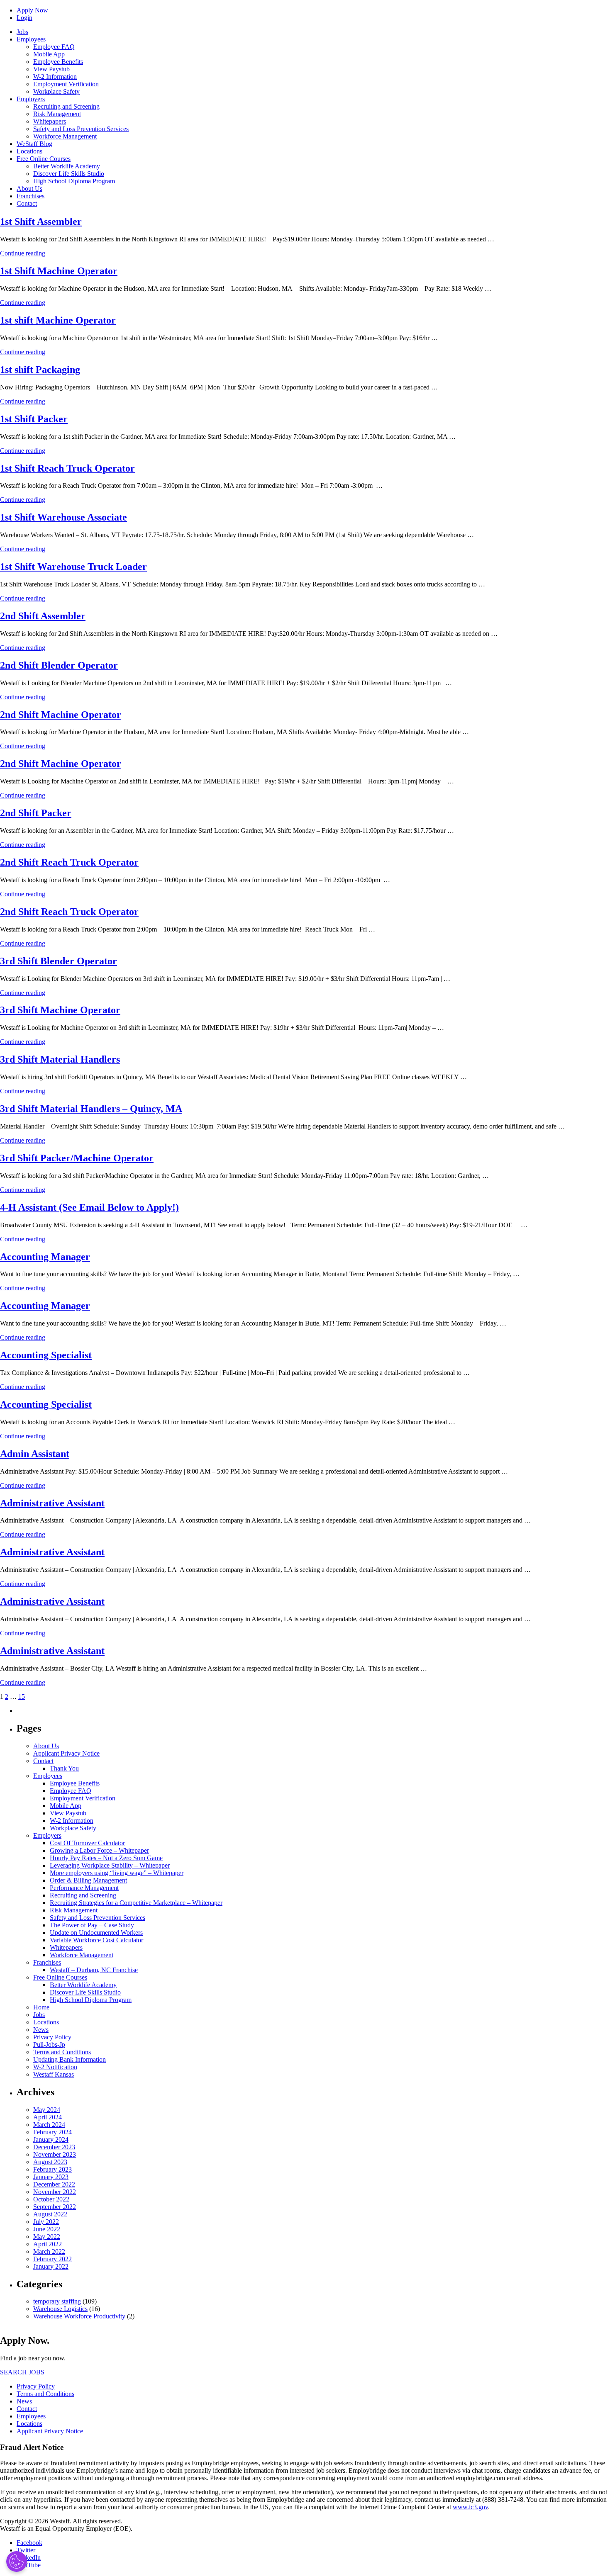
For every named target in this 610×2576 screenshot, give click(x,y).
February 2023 (52, 2169)
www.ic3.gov (470, 2507)
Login (24, 18)
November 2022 (55, 2192)
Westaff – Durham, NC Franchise (94, 1970)
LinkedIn (29, 2558)
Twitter (26, 2550)
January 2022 (51, 2266)
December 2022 (54, 2184)
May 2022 (47, 2237)
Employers (31, 99)
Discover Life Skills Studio (69, 174)
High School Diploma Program (74, 181)
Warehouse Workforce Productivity (79, 2316)
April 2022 (48, 2244)
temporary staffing (57, 2301)
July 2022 (46, 2222)
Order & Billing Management (88, 1880)
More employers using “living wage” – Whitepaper (117, 1873)
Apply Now (32, 10)
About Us (29, 189)
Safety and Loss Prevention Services (81, 129)
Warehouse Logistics (60, 2309)
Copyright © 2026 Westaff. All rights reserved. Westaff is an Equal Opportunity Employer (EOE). (66, 2525)
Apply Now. (25, 2340)
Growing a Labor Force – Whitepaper (99, 1850)
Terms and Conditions (62, 2052)
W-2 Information (55, 77)
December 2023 (54, 2147)
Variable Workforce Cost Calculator (96, 1940)
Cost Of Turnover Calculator (87, 1843)
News (41, 2030)
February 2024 (52, 2132)
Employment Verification (66, 84)
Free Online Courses (44, 159)
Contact (27, 203)
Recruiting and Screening (66, 106)
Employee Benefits (58, 62)
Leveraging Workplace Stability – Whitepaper (110, 1865)
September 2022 (55, 2207)
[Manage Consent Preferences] (17, 2561)
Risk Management (57, 114)
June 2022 (47, 2229)
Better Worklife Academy (67, 166)
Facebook (29, 2543)
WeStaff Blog (34, 144)
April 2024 (48, 2117)
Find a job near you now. (33, 2358)
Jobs (22, 32)
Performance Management (84, 1888)
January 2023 (51, 2177)
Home (41, 2007)
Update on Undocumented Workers (96, 1933)
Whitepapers (50, 121)
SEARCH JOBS (22, 2372)
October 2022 (51, 2199)
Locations (29, 151)
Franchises (30, 196)
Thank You (64, 1768)
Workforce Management (65, 136)
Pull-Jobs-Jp (49, 2045)
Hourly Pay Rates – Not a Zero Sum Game (106, 1858)
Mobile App (49, 54)
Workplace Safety (56, 91)
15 (22, 1697)
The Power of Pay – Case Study (92, 1925)
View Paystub (51, 69)
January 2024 (51, 2139)
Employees (31, 39)
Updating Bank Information (70, 2059)
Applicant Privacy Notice (66, 1753)
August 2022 (50, 2214)
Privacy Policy (52, 2037)
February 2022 (52, 2259)
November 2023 (55, 2154)
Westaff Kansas (54, 2074)
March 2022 (49, 2251)
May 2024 (47, 2110)
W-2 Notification (55, 2067)
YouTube (29, 2565)
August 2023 (50, 2162)
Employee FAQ (54, 47)
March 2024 (49, 2125)
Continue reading (23, 253)
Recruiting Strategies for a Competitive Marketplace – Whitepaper (136, 1903)
